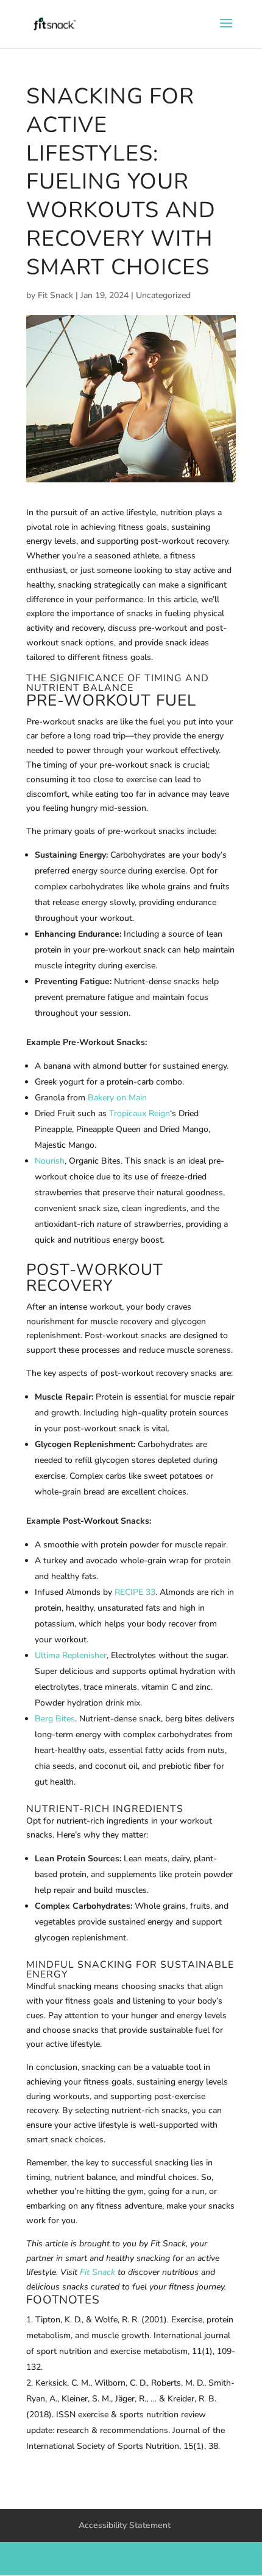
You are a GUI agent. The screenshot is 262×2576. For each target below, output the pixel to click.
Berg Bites (55, 1719)
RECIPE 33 (135, 1592)
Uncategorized (163, 295)
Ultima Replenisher (71, 1655)
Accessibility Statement (125, 2525)
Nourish (50, 1161)
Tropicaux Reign (140, 1113)
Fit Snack (55, 295)
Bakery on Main (117, 1098)
